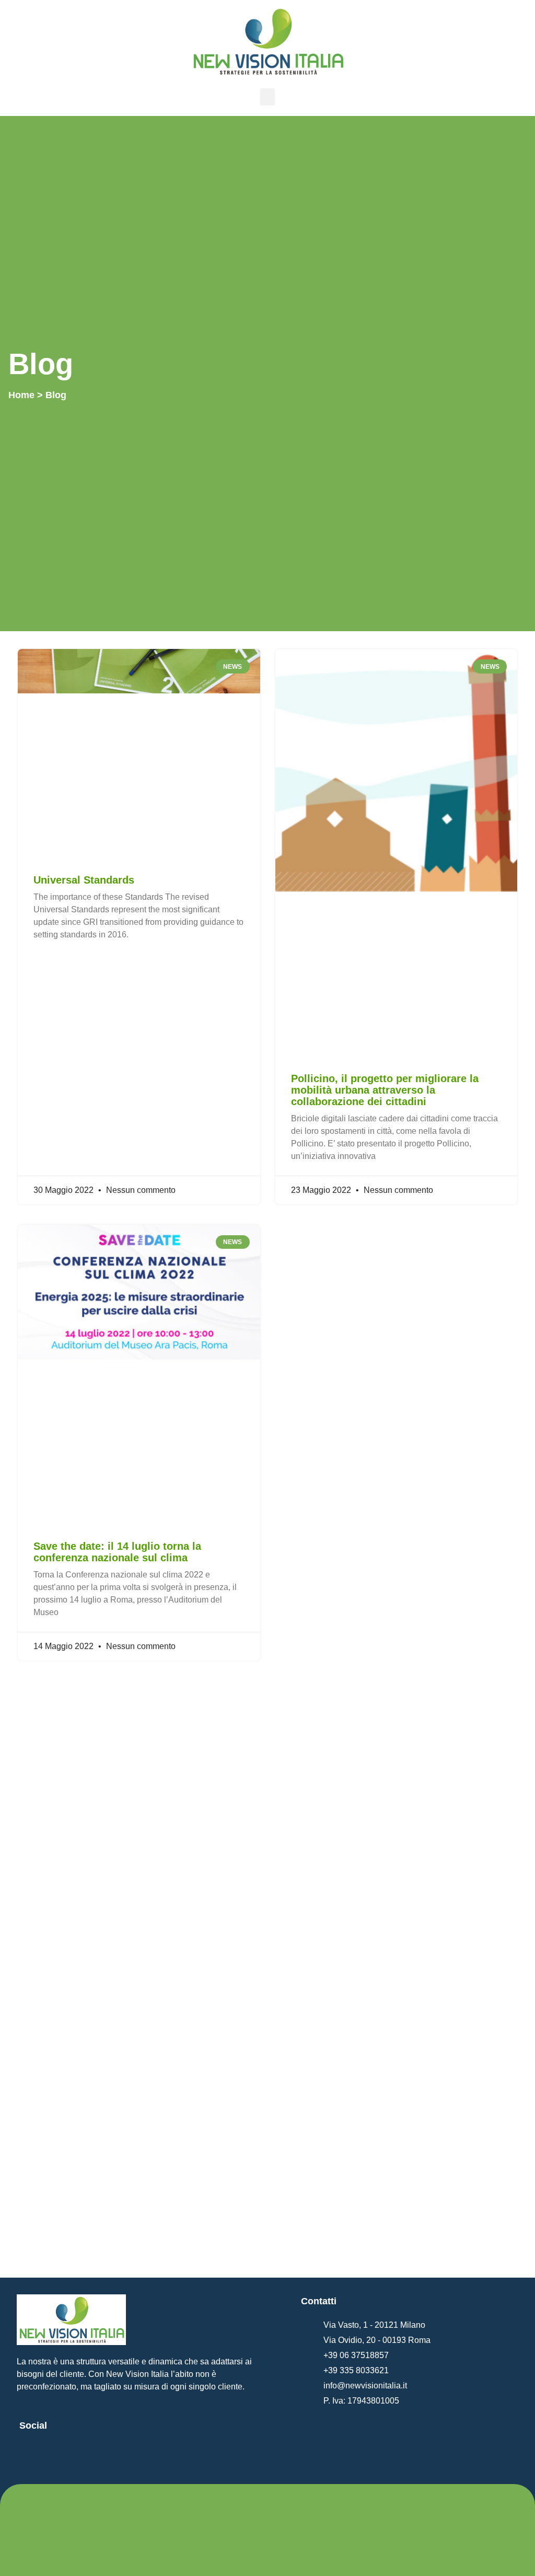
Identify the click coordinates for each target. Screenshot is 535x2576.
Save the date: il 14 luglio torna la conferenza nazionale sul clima (117, 1552)
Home (21, 395)
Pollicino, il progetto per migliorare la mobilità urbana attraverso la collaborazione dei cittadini (385, 1090)
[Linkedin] (32, 2456)
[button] (267, 97)
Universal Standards (84, 880)
